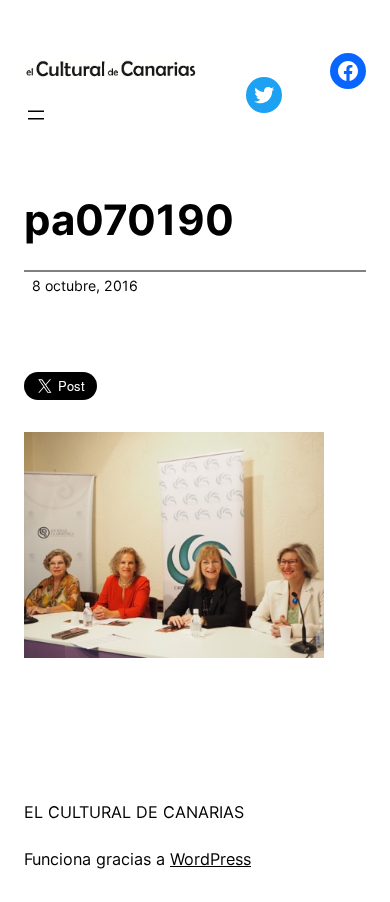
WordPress (210, 859)
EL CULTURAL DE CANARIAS (134, 812)
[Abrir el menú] (36, 115)
